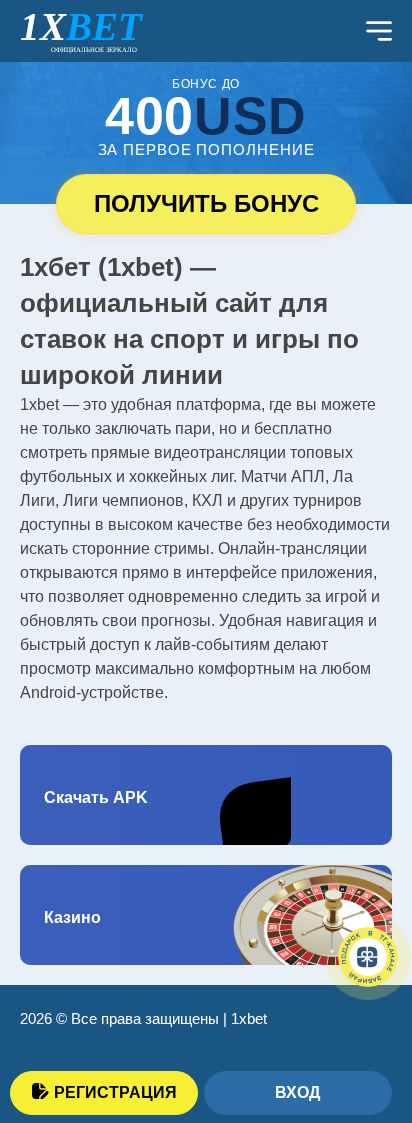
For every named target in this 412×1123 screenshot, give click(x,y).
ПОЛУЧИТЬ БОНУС (206, 203)
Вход (297, 1092)
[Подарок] (368, 957)
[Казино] (206, 915)
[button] (367, 1018)
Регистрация (115, 1092)
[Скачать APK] (206, 795)
